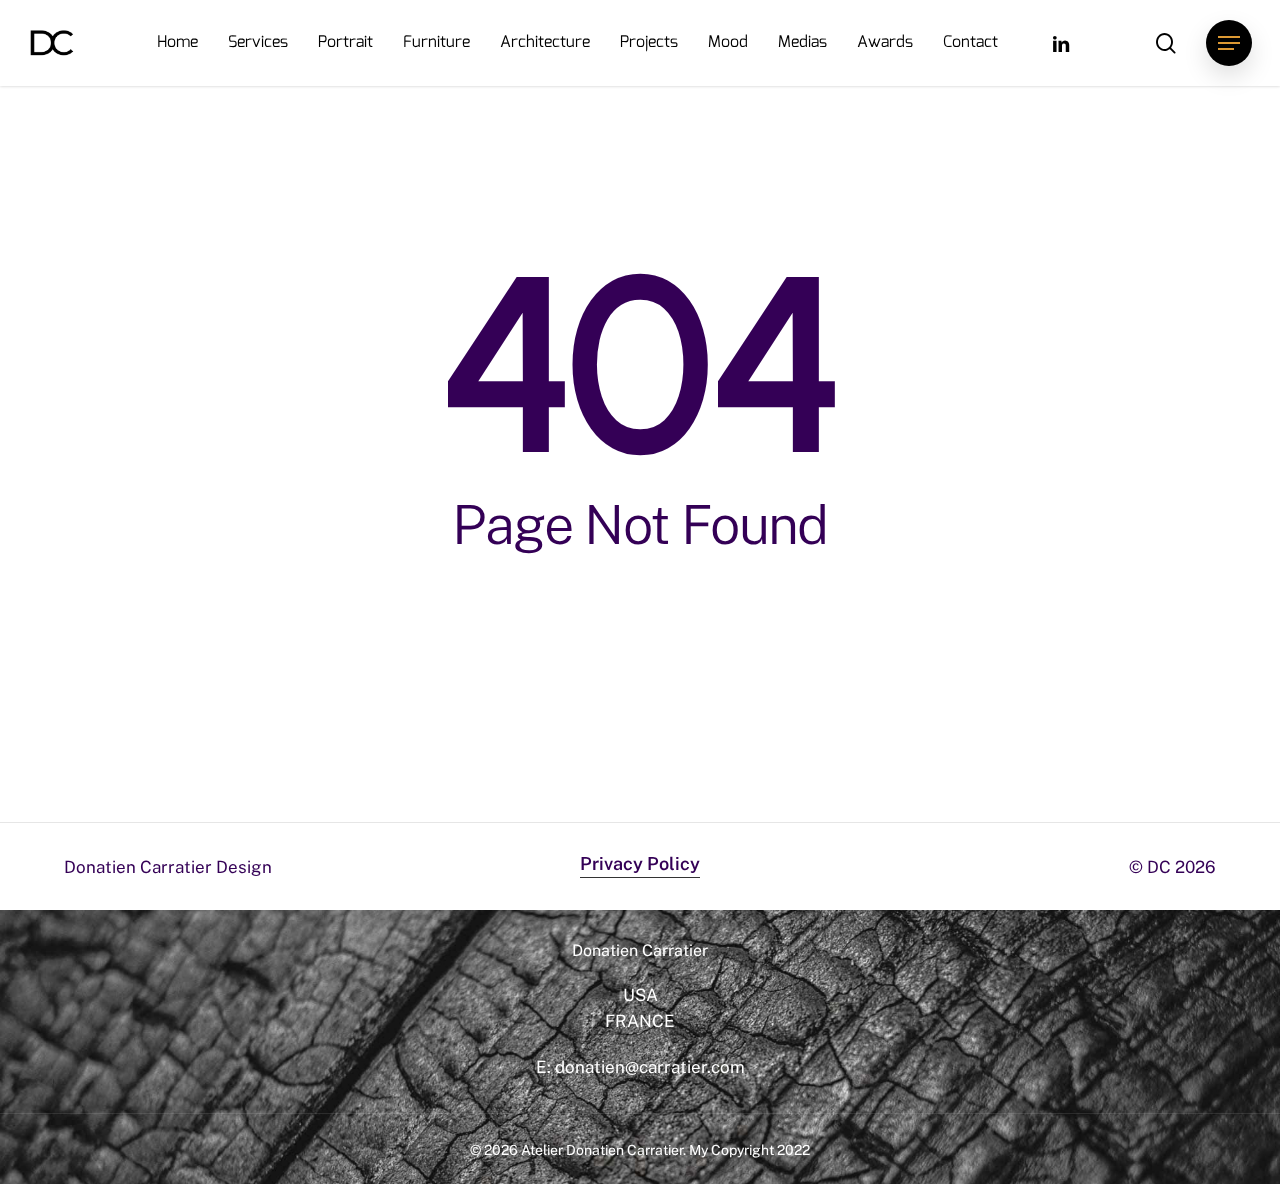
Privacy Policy (640, 863)
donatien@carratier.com (650, 1067)
